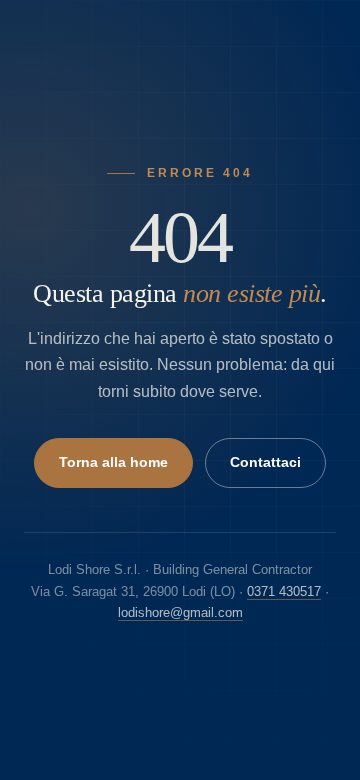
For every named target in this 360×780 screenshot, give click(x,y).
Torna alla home (113, 462)
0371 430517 (284, 591)
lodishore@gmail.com (180, 612)
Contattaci (265, 462)
